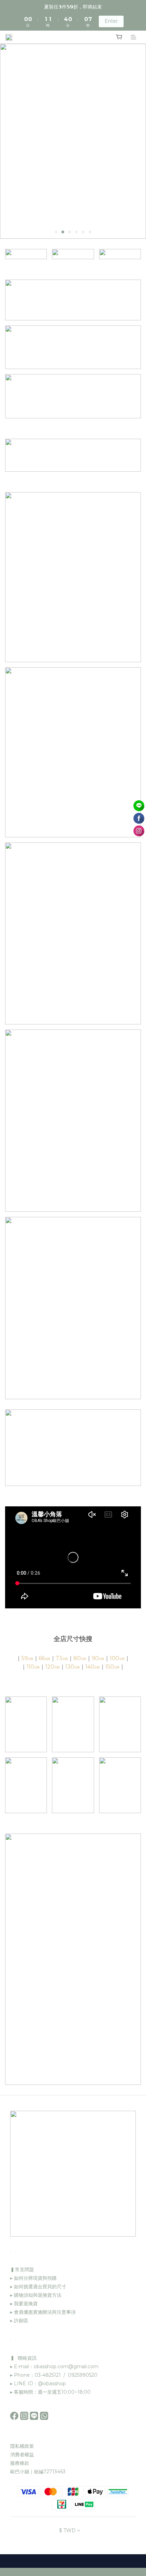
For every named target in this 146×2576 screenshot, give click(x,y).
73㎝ (62, 1658)
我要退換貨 (25, 2304)
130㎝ (72, 1667)
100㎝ (117, 1658)
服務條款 (20, 2463)
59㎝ (27, 1658)
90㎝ (98, 1658)
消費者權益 (22, 2455)
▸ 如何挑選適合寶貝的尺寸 (38, 2287)
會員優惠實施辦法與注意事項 (45, 2312)
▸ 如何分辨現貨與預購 (33, 2278)
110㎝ (33, 1667)
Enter (111, 21)
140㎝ (93, 1667)
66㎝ (44, 1658)
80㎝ (80, 1658)
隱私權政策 (22, 2446)
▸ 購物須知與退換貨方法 (36, 2295)
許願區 (21, 2321)
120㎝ (52, 1667)
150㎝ (112, 1667)
